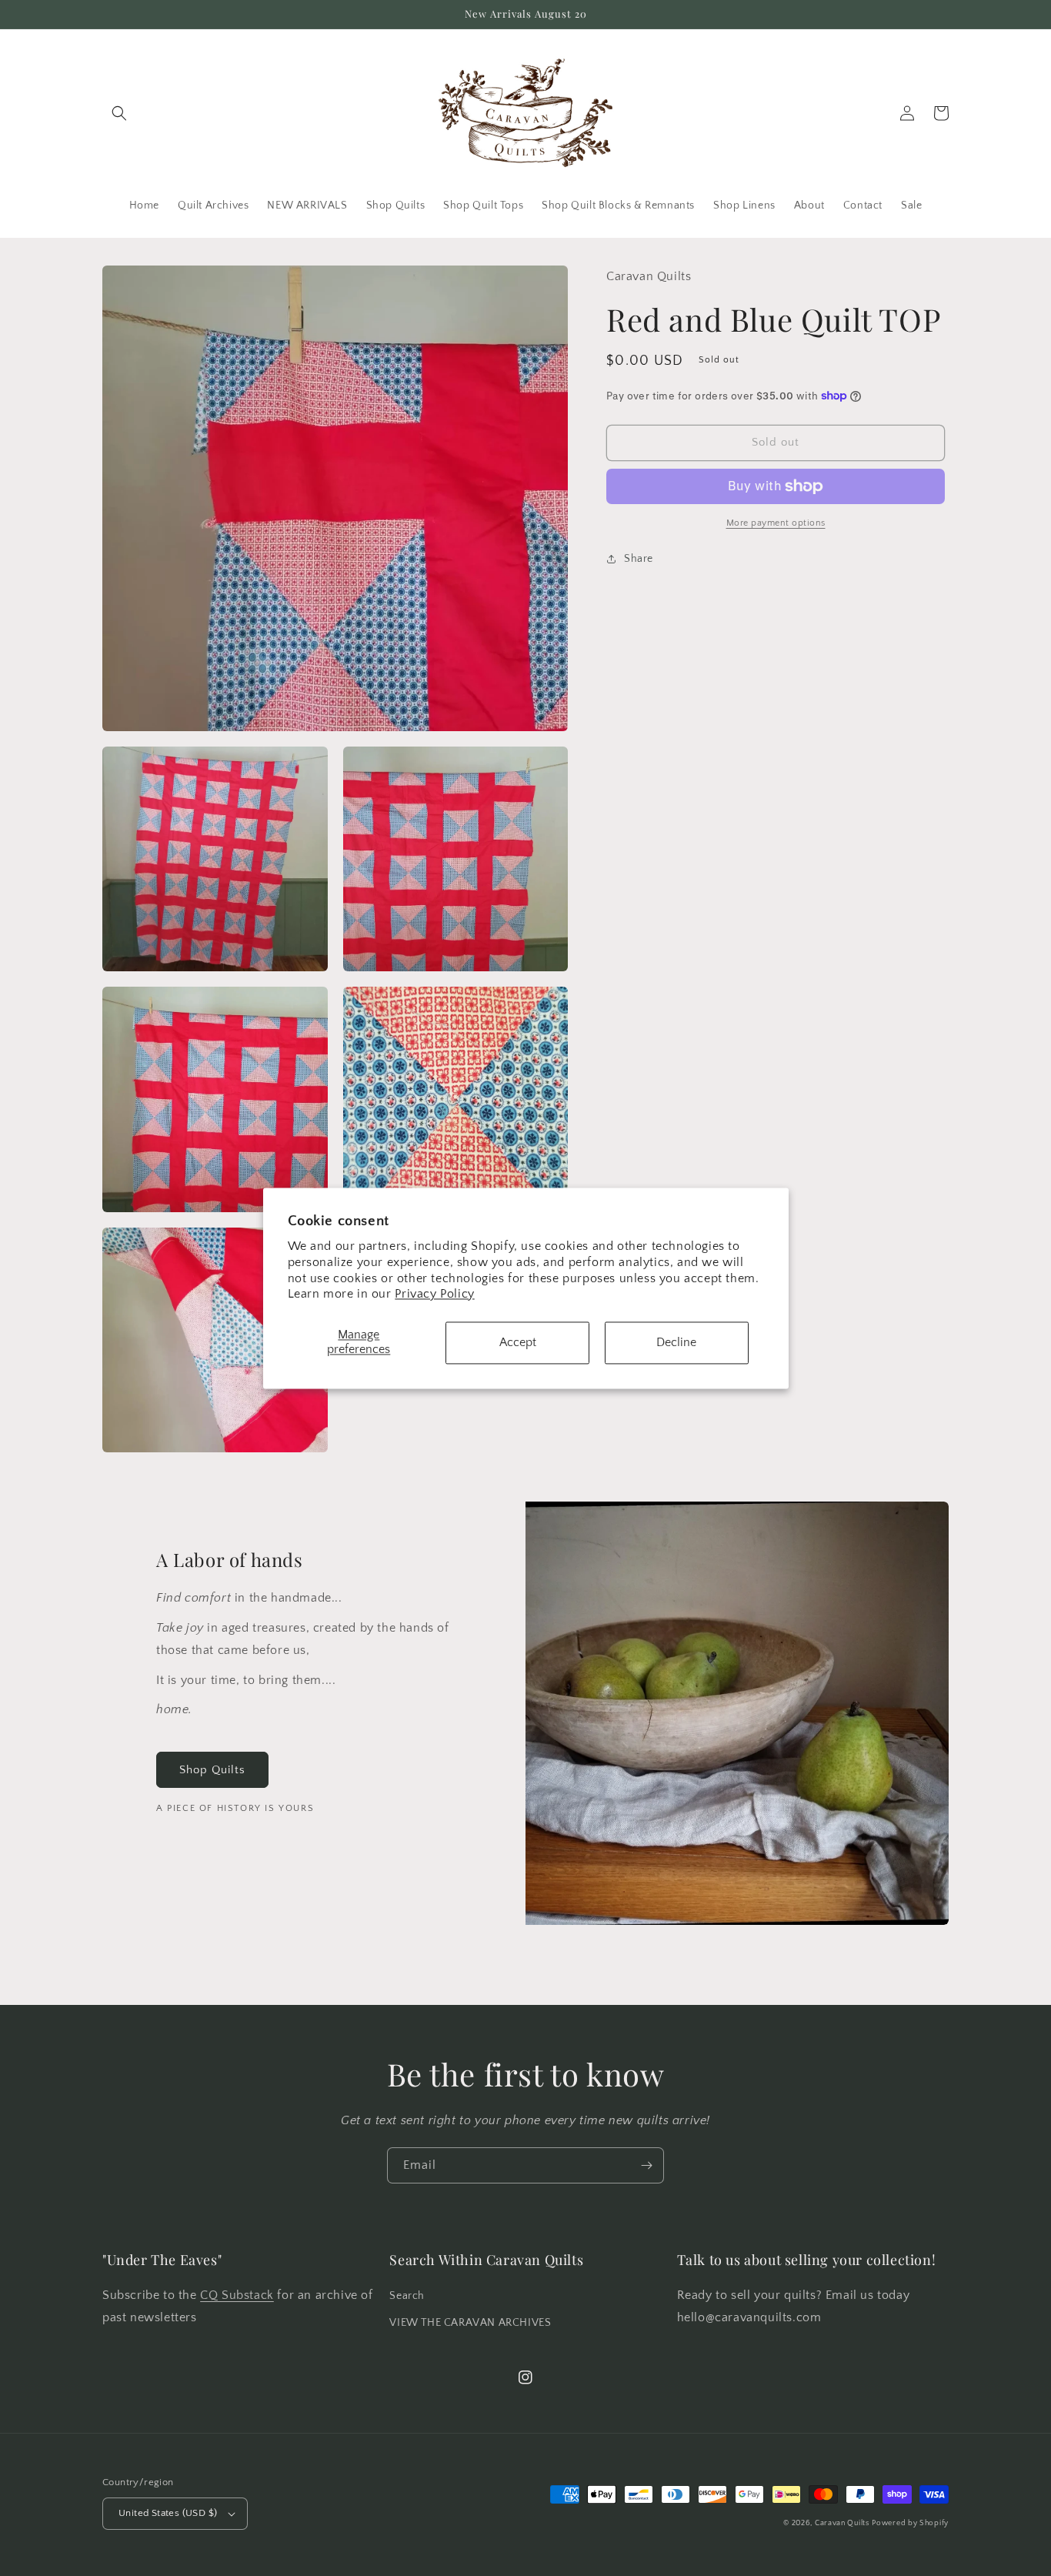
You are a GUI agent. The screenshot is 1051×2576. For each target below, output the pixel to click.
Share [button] (639, 559)
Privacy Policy (434, 1295)
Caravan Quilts (842, 2523)
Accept (518, 1342)
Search (407, 2296)
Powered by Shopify (910, 2523)
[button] (119, 113)
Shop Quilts (212, 1770)
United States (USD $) (168, 2513)
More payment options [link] (776, 523)
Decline (676, 1342)
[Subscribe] (646, 2165)
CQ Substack (237, 2295)
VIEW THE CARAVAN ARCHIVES (470, 2323)
